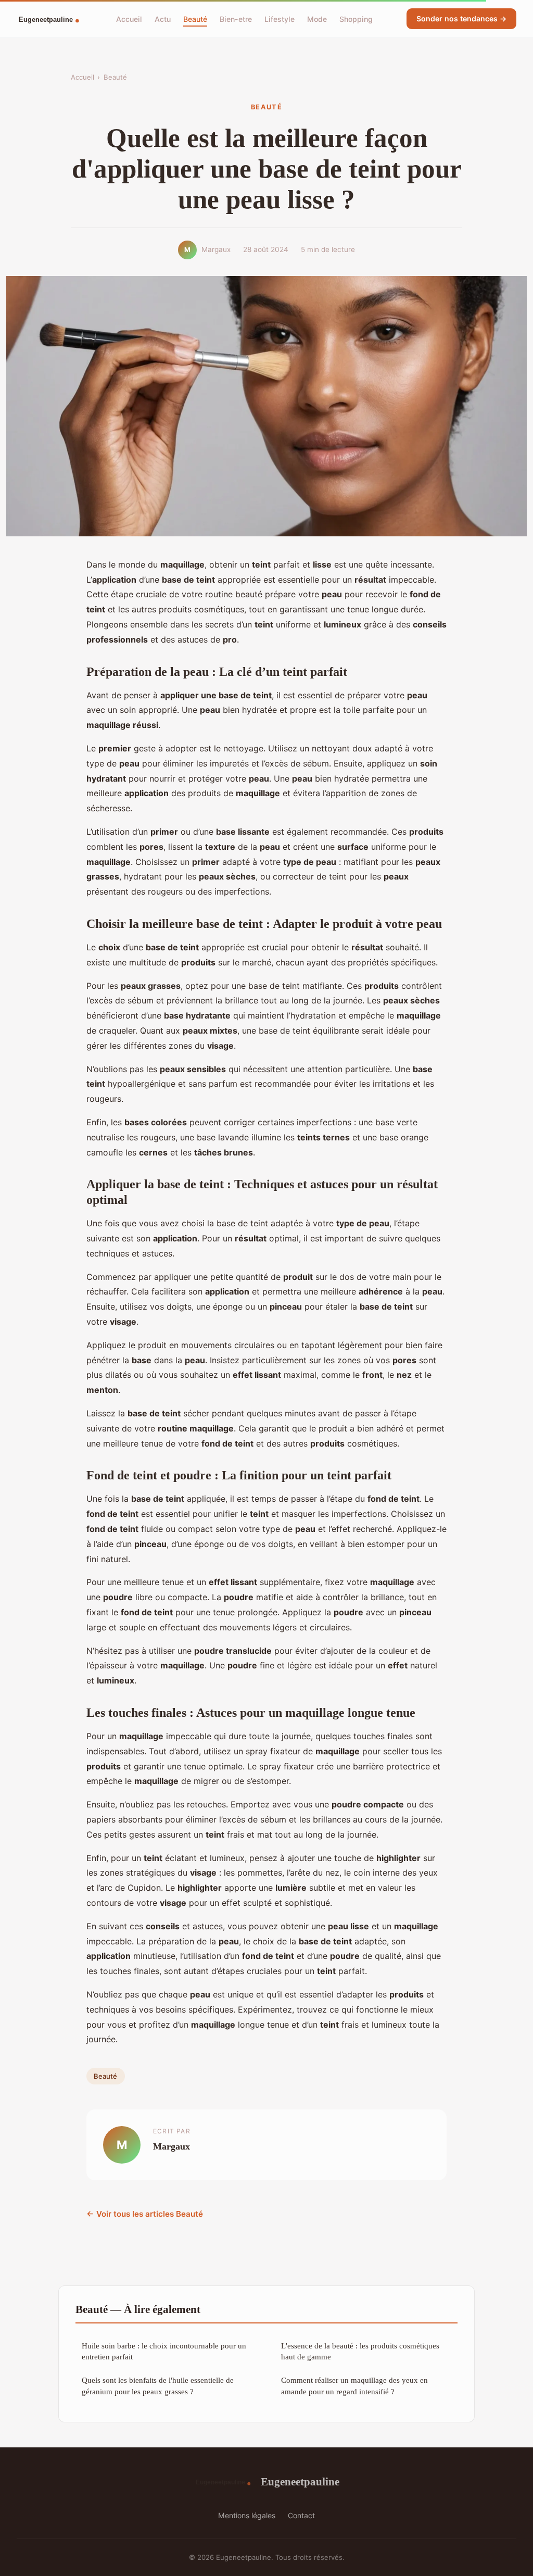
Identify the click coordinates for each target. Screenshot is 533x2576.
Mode (317, 18)
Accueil (129, 18)
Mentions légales (247, 2515)
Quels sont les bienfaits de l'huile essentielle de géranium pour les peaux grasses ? (158, 2385)
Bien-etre (236, 18)
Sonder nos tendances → (461, 18)
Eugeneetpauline (300, 2481)
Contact (301, 2515)
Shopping (356, 18)
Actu (163, 18)
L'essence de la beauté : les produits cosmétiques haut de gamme (360, 2351)
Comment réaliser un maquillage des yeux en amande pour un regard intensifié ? (354, 2385)
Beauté (195, 18)
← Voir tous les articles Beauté (145, 2214)
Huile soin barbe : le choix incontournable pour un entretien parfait (164, 2351)
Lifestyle (280, 18)
